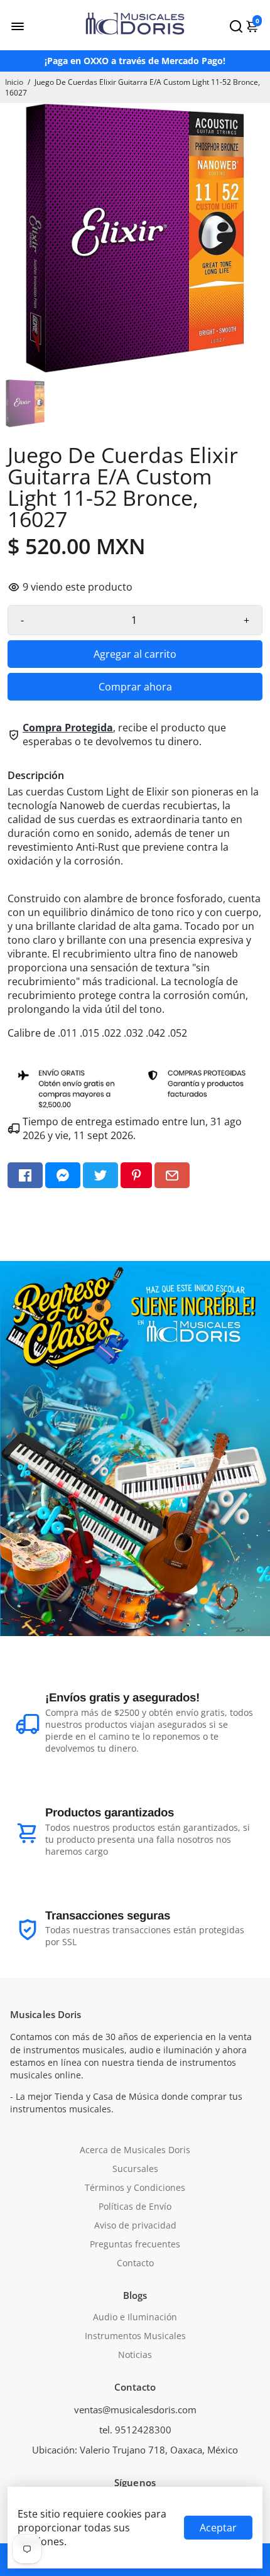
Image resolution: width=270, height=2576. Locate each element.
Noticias (135, 2355)
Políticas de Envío (135, 2207)
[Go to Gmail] (172, 1175)
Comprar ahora (135, 687)
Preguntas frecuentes (135, 2244)
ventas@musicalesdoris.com (135, 2410)
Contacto (135, 2263)
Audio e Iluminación (135, 2317)
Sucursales (135, 2169)
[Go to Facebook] (25, 1175)
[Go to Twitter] (100, 1175)
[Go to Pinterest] (136, 1175)
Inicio (14, 82)
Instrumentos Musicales (135, 2336)
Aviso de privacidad (135, 2225)
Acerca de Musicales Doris (135, 2150)
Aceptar (218, 2528)
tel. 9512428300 (135, 2430)
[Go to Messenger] (63, 1175)
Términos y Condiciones (135, 2188)
